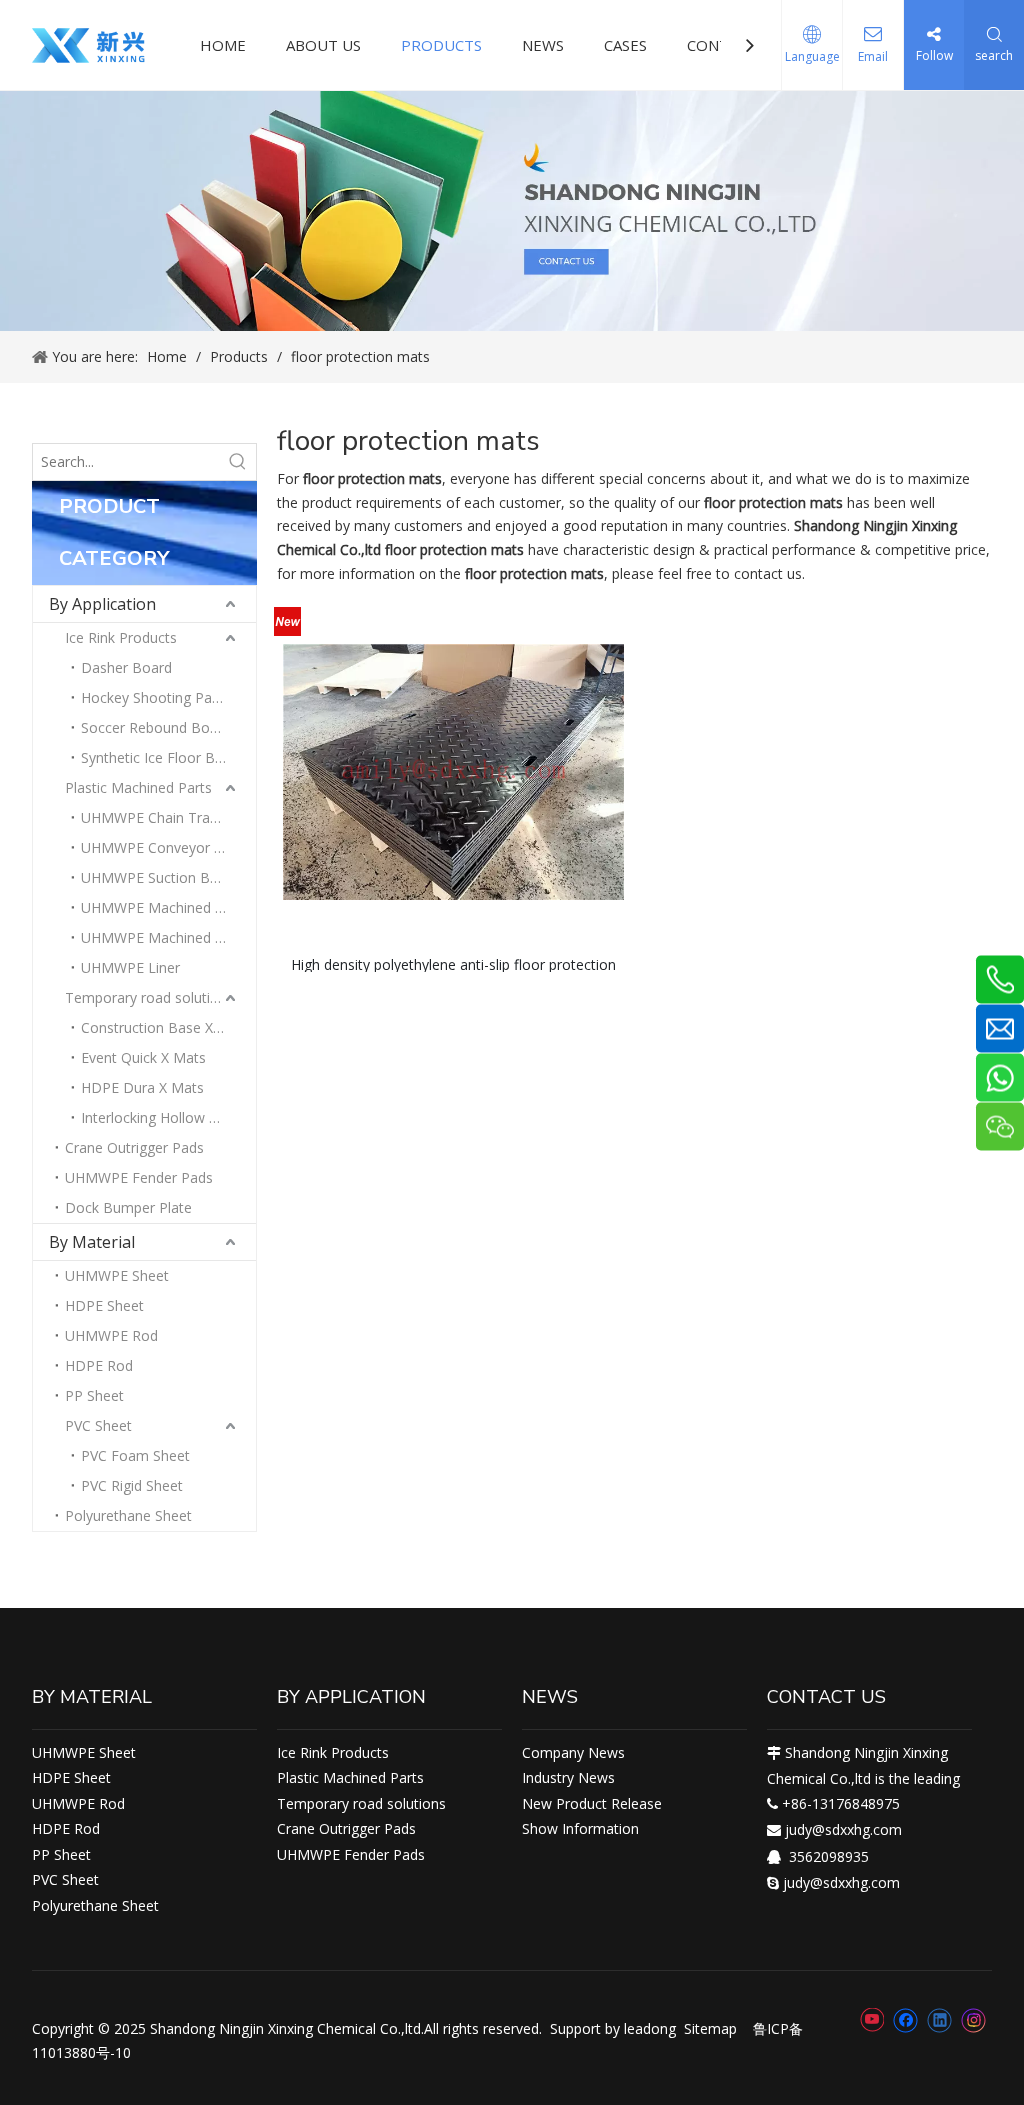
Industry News (568, 1777)
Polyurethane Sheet (128, 1515)
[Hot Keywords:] (238, 462)
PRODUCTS (441, 45)
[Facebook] (905, 2020)
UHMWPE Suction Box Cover (168, 877)
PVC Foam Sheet (135, 1455)
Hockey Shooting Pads (154, 697)
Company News (573, 1752)
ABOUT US (323, 45)
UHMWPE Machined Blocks (168, 907)
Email (873, 56)
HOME (223, 45)
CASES (625, 45)
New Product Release (592, 1803)
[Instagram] (974, 2020)
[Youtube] (871, 2020)
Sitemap (710, 2028)
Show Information (580, 1828)
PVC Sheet (98, 1425)
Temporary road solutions (149, 997)
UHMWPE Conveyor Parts (164, 847)
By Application (102, 604)
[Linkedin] (939, 2020)
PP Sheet (94, 1395)
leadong (650, 2028)
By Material (92, 1242)
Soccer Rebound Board (156, 727)
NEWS (543, 45)
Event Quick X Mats (143, 1057)
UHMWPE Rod (111, 1335)
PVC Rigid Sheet (132, 1485)
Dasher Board (126, 667)
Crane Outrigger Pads (134, 1147)
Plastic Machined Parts (138, 787)
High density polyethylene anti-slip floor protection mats (453, 963)
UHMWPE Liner (130, 967)
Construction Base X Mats (165, 1027)
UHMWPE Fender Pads (139, 1177)
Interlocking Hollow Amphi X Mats (168, 1117)
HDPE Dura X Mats (142, 1087)
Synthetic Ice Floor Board (163, 757)
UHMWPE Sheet (117, 1275)
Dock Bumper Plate (128, 1207)
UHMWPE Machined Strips (166, 937)
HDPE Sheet (104, 1305)
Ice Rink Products (121, 637)
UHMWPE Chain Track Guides (168, 817)
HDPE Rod (99, 1365)
